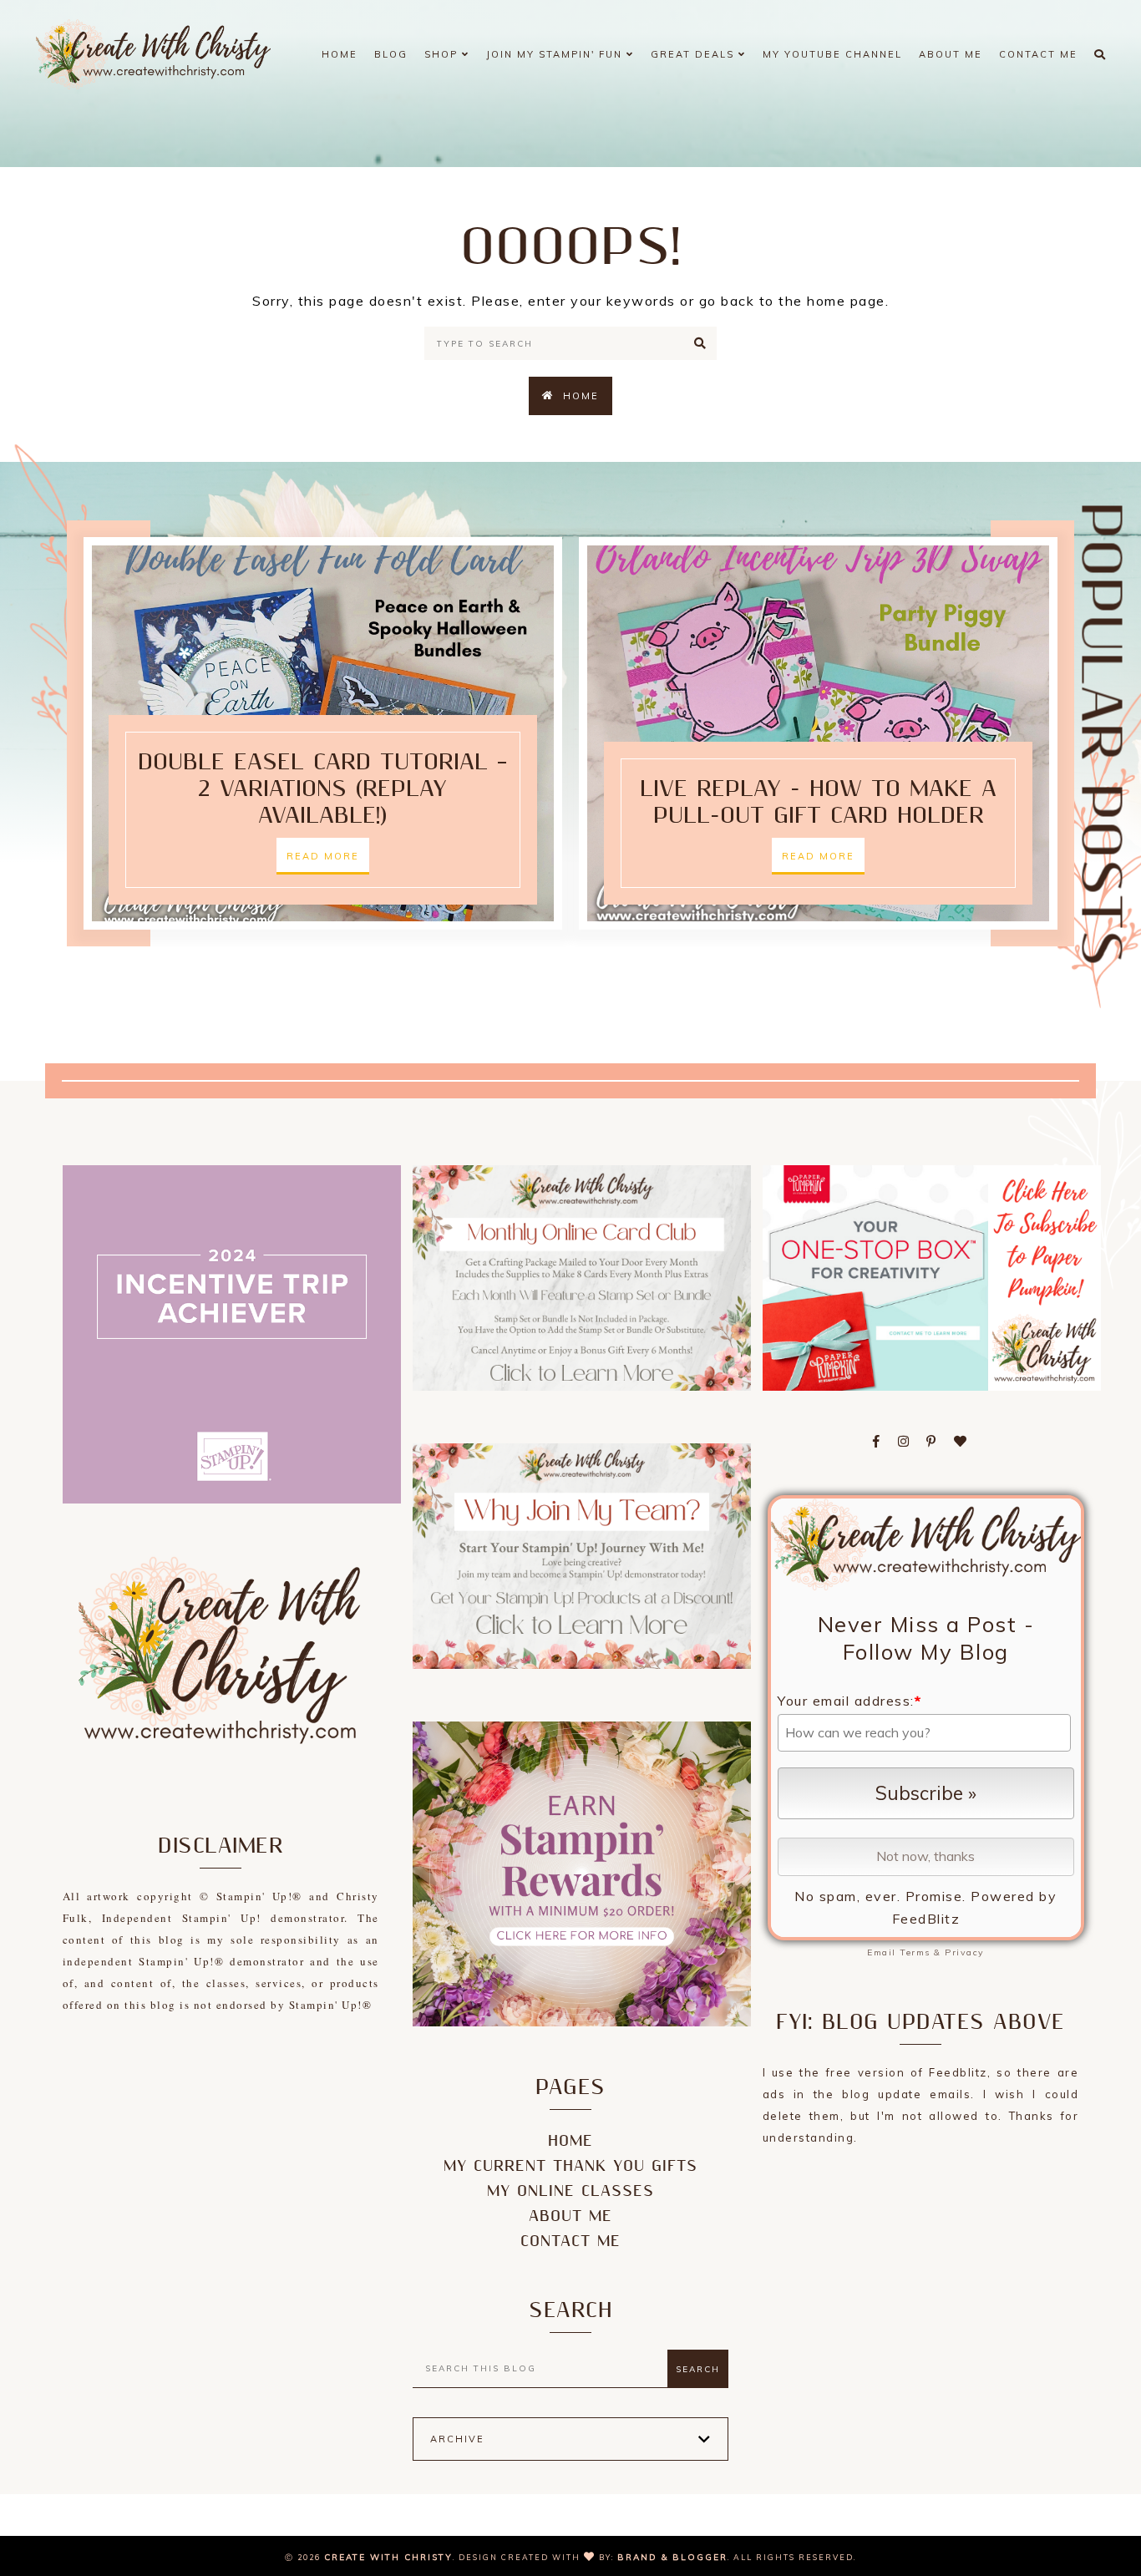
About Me (951, 54)
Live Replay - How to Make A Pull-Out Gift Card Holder (818, 803)
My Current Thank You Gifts (570, 2166)
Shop (443, 54)
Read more (323, 856)
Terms (915, 1952)
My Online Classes (570, 2191)
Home (340, 54)
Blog (391, 54)
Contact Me (1038, 54)
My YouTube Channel (832, 54)
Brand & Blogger (672, 2557)
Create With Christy (388, 2557)
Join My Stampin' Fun (556, 54)
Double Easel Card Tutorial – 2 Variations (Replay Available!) (322, 789)
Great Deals (695, 54)
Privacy (965, 1952)
